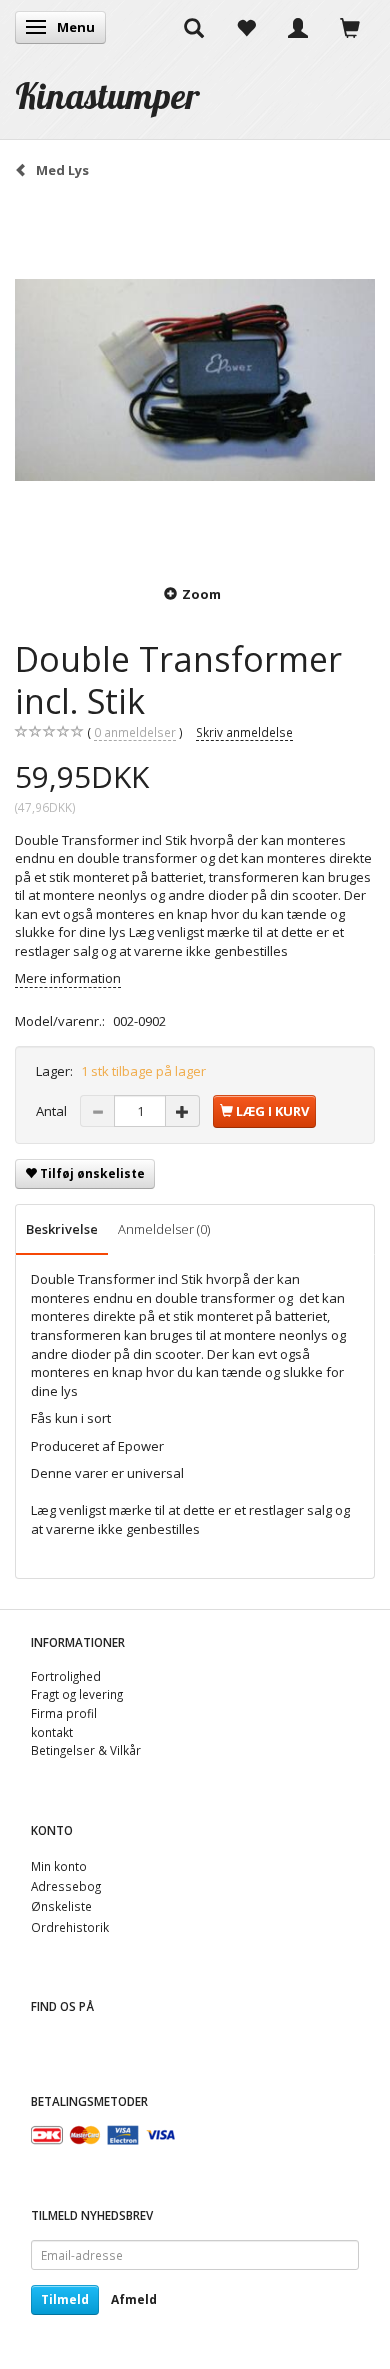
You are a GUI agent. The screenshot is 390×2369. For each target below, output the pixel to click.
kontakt (52, 1732)
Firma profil (64, 1713)
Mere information (68, 978)
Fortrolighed (66, 1676)
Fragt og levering (77, 1694)
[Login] (298, 27)
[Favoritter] (246, 27)
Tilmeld (65, 2299)
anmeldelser (135, 732)
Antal (53, 1111)
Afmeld (134, 2299)
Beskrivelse (62, 1229)
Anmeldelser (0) (164, 1229)
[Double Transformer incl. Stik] (195, 380)
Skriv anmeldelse (244, 732)
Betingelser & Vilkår (86, 1750)
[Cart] (350, 27)
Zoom (201, 594)
